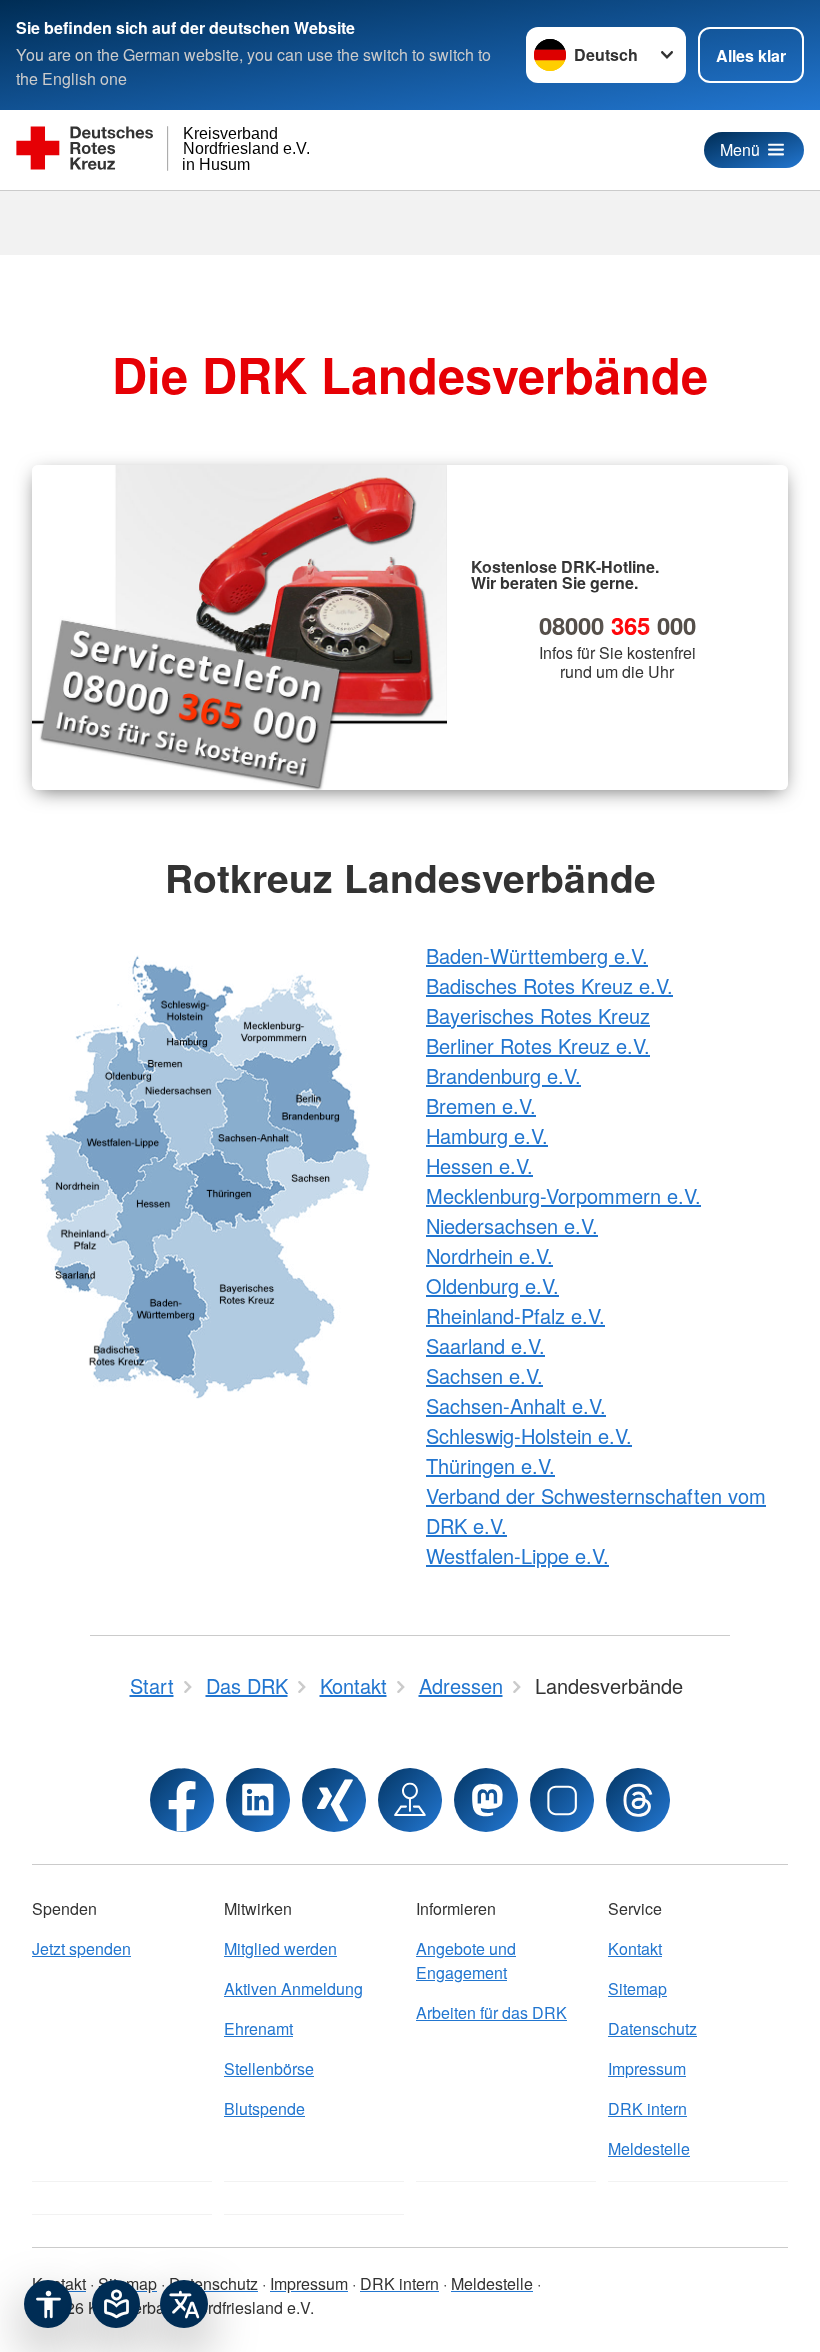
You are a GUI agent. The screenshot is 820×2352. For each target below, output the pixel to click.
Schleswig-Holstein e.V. (529, 1435)
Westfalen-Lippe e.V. (517, 1555)
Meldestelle (649, 2148)
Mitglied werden (280, 1948)
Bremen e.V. (481, 1105)
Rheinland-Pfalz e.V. (515, 1315)
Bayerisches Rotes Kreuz (538, 1015)
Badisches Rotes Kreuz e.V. (549, 985)
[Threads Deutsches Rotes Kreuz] (638, 1800)
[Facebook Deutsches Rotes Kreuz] (182, 1800)
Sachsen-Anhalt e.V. (516, 1405)
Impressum (647, 2068)
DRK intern (647, 2108)
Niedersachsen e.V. (512, 1225)
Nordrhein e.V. (489, 1255)
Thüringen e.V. (490, 1465)
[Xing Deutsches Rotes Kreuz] (334, 1800)
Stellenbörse (269, 2068)
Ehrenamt (258, 2028)
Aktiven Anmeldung (293, 1988)
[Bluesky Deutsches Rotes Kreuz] (562, 1800)
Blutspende (264, 2108)
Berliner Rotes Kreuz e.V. (538, 1045)
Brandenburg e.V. (503, 1075)
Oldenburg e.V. (492, 1285)
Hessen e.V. (479, 1165)
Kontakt (635, 1948)
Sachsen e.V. (484, 1375)
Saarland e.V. (485, 1345)
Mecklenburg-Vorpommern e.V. (563, 1195)
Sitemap (637, 1988)
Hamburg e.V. (487, 1135)
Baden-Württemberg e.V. (537, 955)
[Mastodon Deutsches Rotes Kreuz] (486, 1800)
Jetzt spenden (81, 1948)
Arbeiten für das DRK (491, 2012)
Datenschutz (652, 2028)
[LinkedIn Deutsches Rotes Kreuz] (258, 1800)
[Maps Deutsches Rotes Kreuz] (410, 1800)
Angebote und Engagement (466, 1960)
